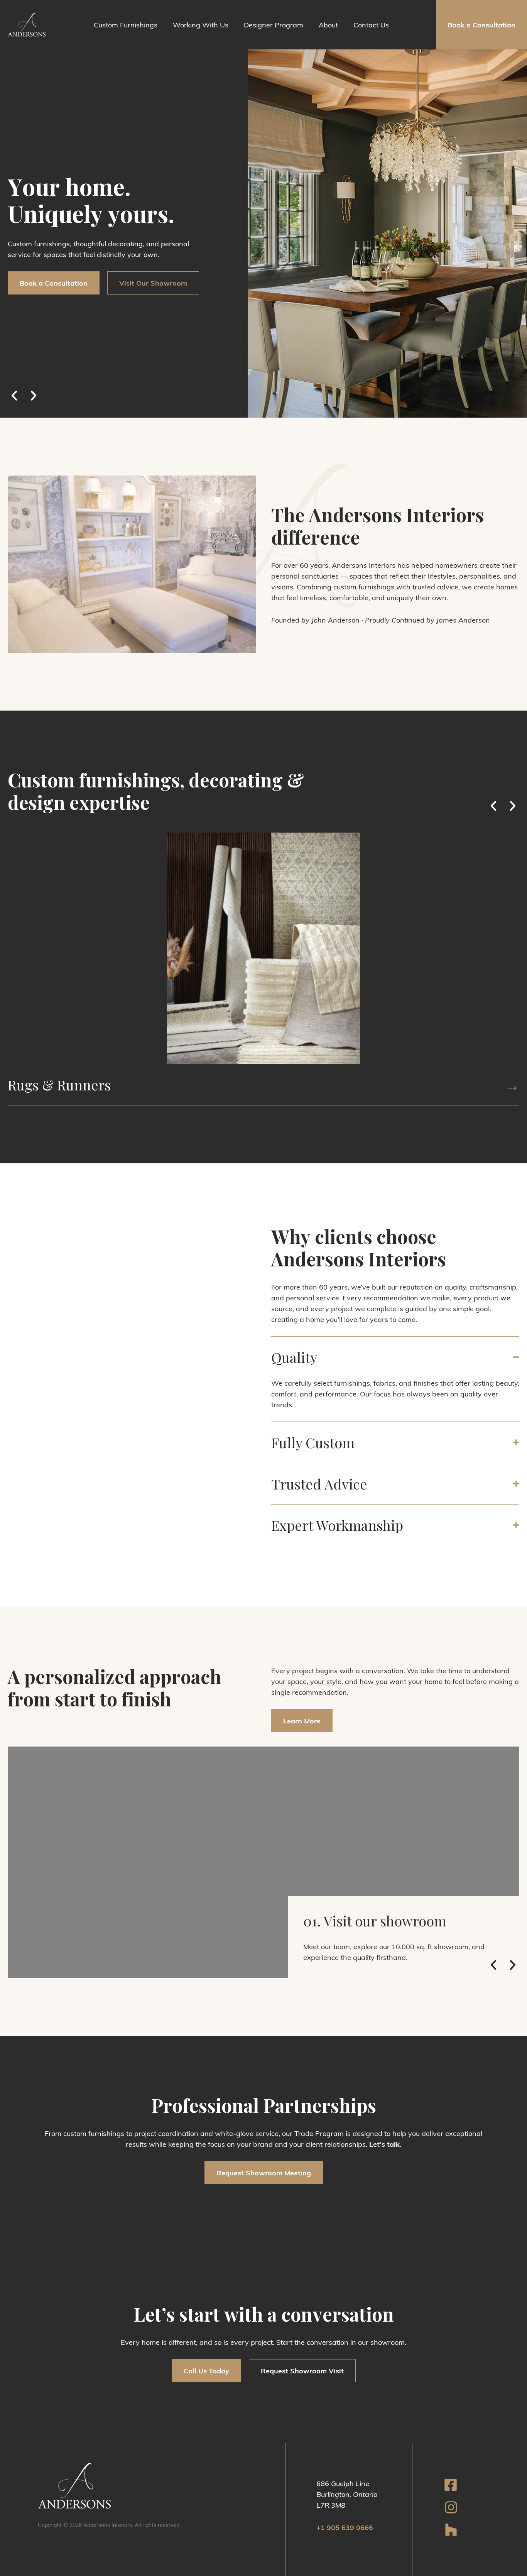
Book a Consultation (54, 283)
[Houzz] (451, 2530)
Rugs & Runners (59, 1085)
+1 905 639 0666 (345, 2527)
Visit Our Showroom (153, 283)
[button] (481, 47)
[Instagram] (451, 2508)
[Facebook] (451, 2485)
